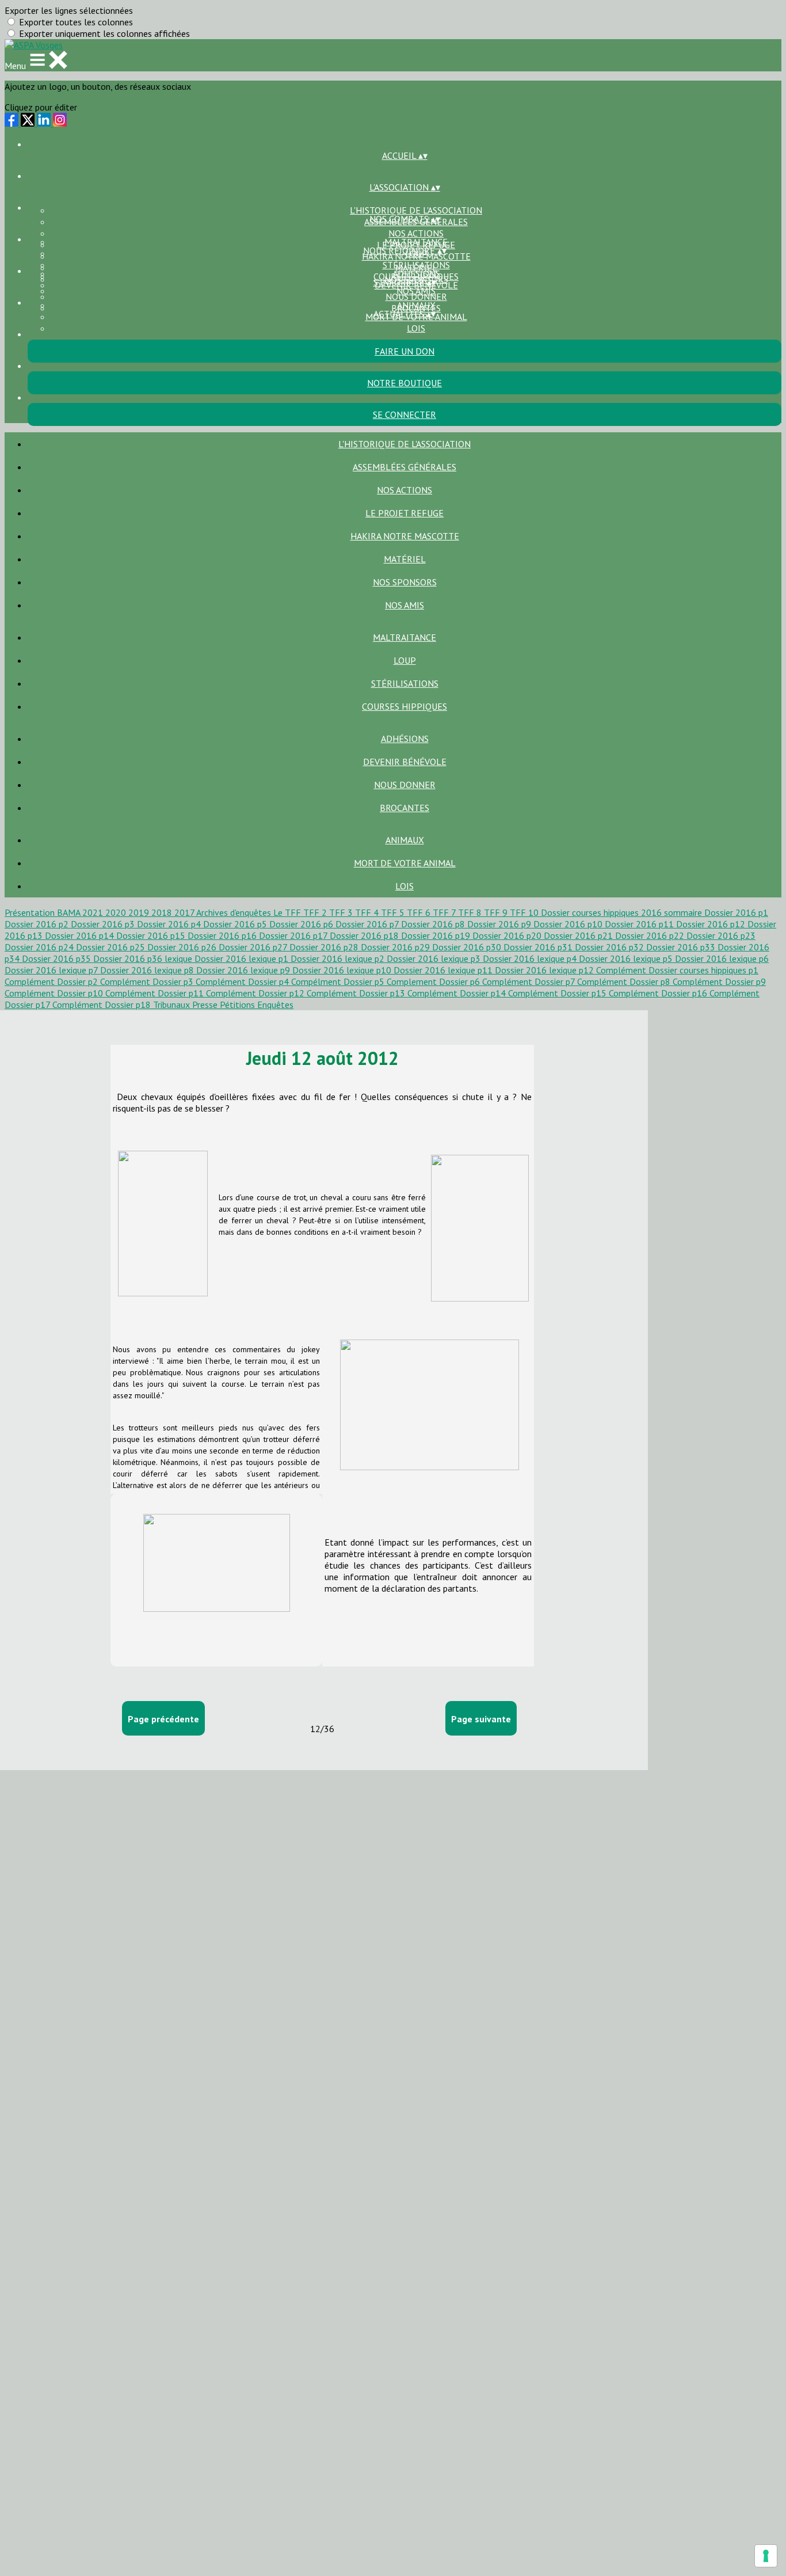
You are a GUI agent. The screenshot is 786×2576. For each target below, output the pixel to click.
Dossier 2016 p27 (254, 947)
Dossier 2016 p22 (651, 935)
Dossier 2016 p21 (579, 935)
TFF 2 (316, 912)
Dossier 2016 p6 (302, 924)
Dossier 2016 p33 (682, 947)
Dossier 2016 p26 (183, 947)
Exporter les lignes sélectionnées (69, 10)
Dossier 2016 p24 (40, 947)
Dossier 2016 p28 (325, 947)
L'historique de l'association (416, 210)
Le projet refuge (405, 513)
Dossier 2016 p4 (170, 924)
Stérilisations (416, 265)
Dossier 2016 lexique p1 (243, 958)
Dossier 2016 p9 (500, 924)
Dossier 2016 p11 (640, 924)
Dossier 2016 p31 (539, 947)
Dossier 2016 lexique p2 (339, 958)
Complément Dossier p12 (256, 993)
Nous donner (416, 296)
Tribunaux (173, 1004)
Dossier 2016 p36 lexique (144, 958)
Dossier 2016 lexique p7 (52, 970)
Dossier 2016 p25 (112, 947)
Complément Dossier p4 (243, 981)
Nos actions (416, 233)
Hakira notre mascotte (405, 536)
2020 (117, 912)
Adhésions (416, 273)
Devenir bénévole (405, 762)
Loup (405, 660)
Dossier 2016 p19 (437, 935)
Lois (416, 328)
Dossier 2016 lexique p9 (244, 970)
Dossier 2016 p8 (434, 924)
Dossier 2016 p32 (611, 947)
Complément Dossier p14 (458, 993)
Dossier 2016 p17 (294, 935)
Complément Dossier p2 (52, 981)
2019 (140, 912)
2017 (185, 912)
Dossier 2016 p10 (569, 924)
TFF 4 (368, 912)
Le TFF (288, 912)
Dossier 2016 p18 (365, 935)
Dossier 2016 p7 (368, 924)
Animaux (416, 305)
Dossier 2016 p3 (104, 924)
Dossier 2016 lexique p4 (531, 958)
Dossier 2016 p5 (236, 924)
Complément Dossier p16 (659, 993)
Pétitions (239, 1004)
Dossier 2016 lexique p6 (722, 958)
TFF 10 (525, 912)
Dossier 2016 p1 (736, 912)
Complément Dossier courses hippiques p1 (677, 970)
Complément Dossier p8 (625, 981)
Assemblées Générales (405, 467)
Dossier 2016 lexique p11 (444, 970)
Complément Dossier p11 (156, 993)
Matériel (405, 559)
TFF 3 (342, 912)
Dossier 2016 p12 (712, 924)
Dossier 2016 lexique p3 (435, 958)
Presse (206, 1004)
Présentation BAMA (43, 912)
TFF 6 (420, 912)
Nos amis (405, 605)
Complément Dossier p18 (103, 1004)
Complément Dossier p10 (55, 993)
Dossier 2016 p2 (38, 924)
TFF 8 (471, 912)
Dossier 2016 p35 (58, 958)
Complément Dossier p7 (530, 981)
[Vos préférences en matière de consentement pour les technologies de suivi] (766, 2556)
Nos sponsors (405, 582)
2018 (163, 912)
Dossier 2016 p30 (468, 947)
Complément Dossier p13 (357, 993)
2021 (94, 912)
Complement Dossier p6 (434, 981)
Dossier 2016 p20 (508, 935)
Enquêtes (275, 1004)
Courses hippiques (405, 706)
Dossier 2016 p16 (223, 935)
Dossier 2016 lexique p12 (545, 970)
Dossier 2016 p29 (396, 947)
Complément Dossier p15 (558, 993)
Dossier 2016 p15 (152, 935)
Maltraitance (416, 242)
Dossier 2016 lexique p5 (627, 958)
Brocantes (405, 808)
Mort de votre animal (405, 863)
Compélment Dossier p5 (339, 981)
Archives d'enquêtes (235, 912)
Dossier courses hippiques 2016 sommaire (623, 912)
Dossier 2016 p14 (81, 935)
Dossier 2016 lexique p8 (148, 970)
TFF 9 (497, 912)
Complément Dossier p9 (719, 981)
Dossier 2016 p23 (721, 935)
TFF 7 (445, 912)
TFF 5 (394, 912)
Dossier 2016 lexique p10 (343, 970)
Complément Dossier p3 (148, 981)
